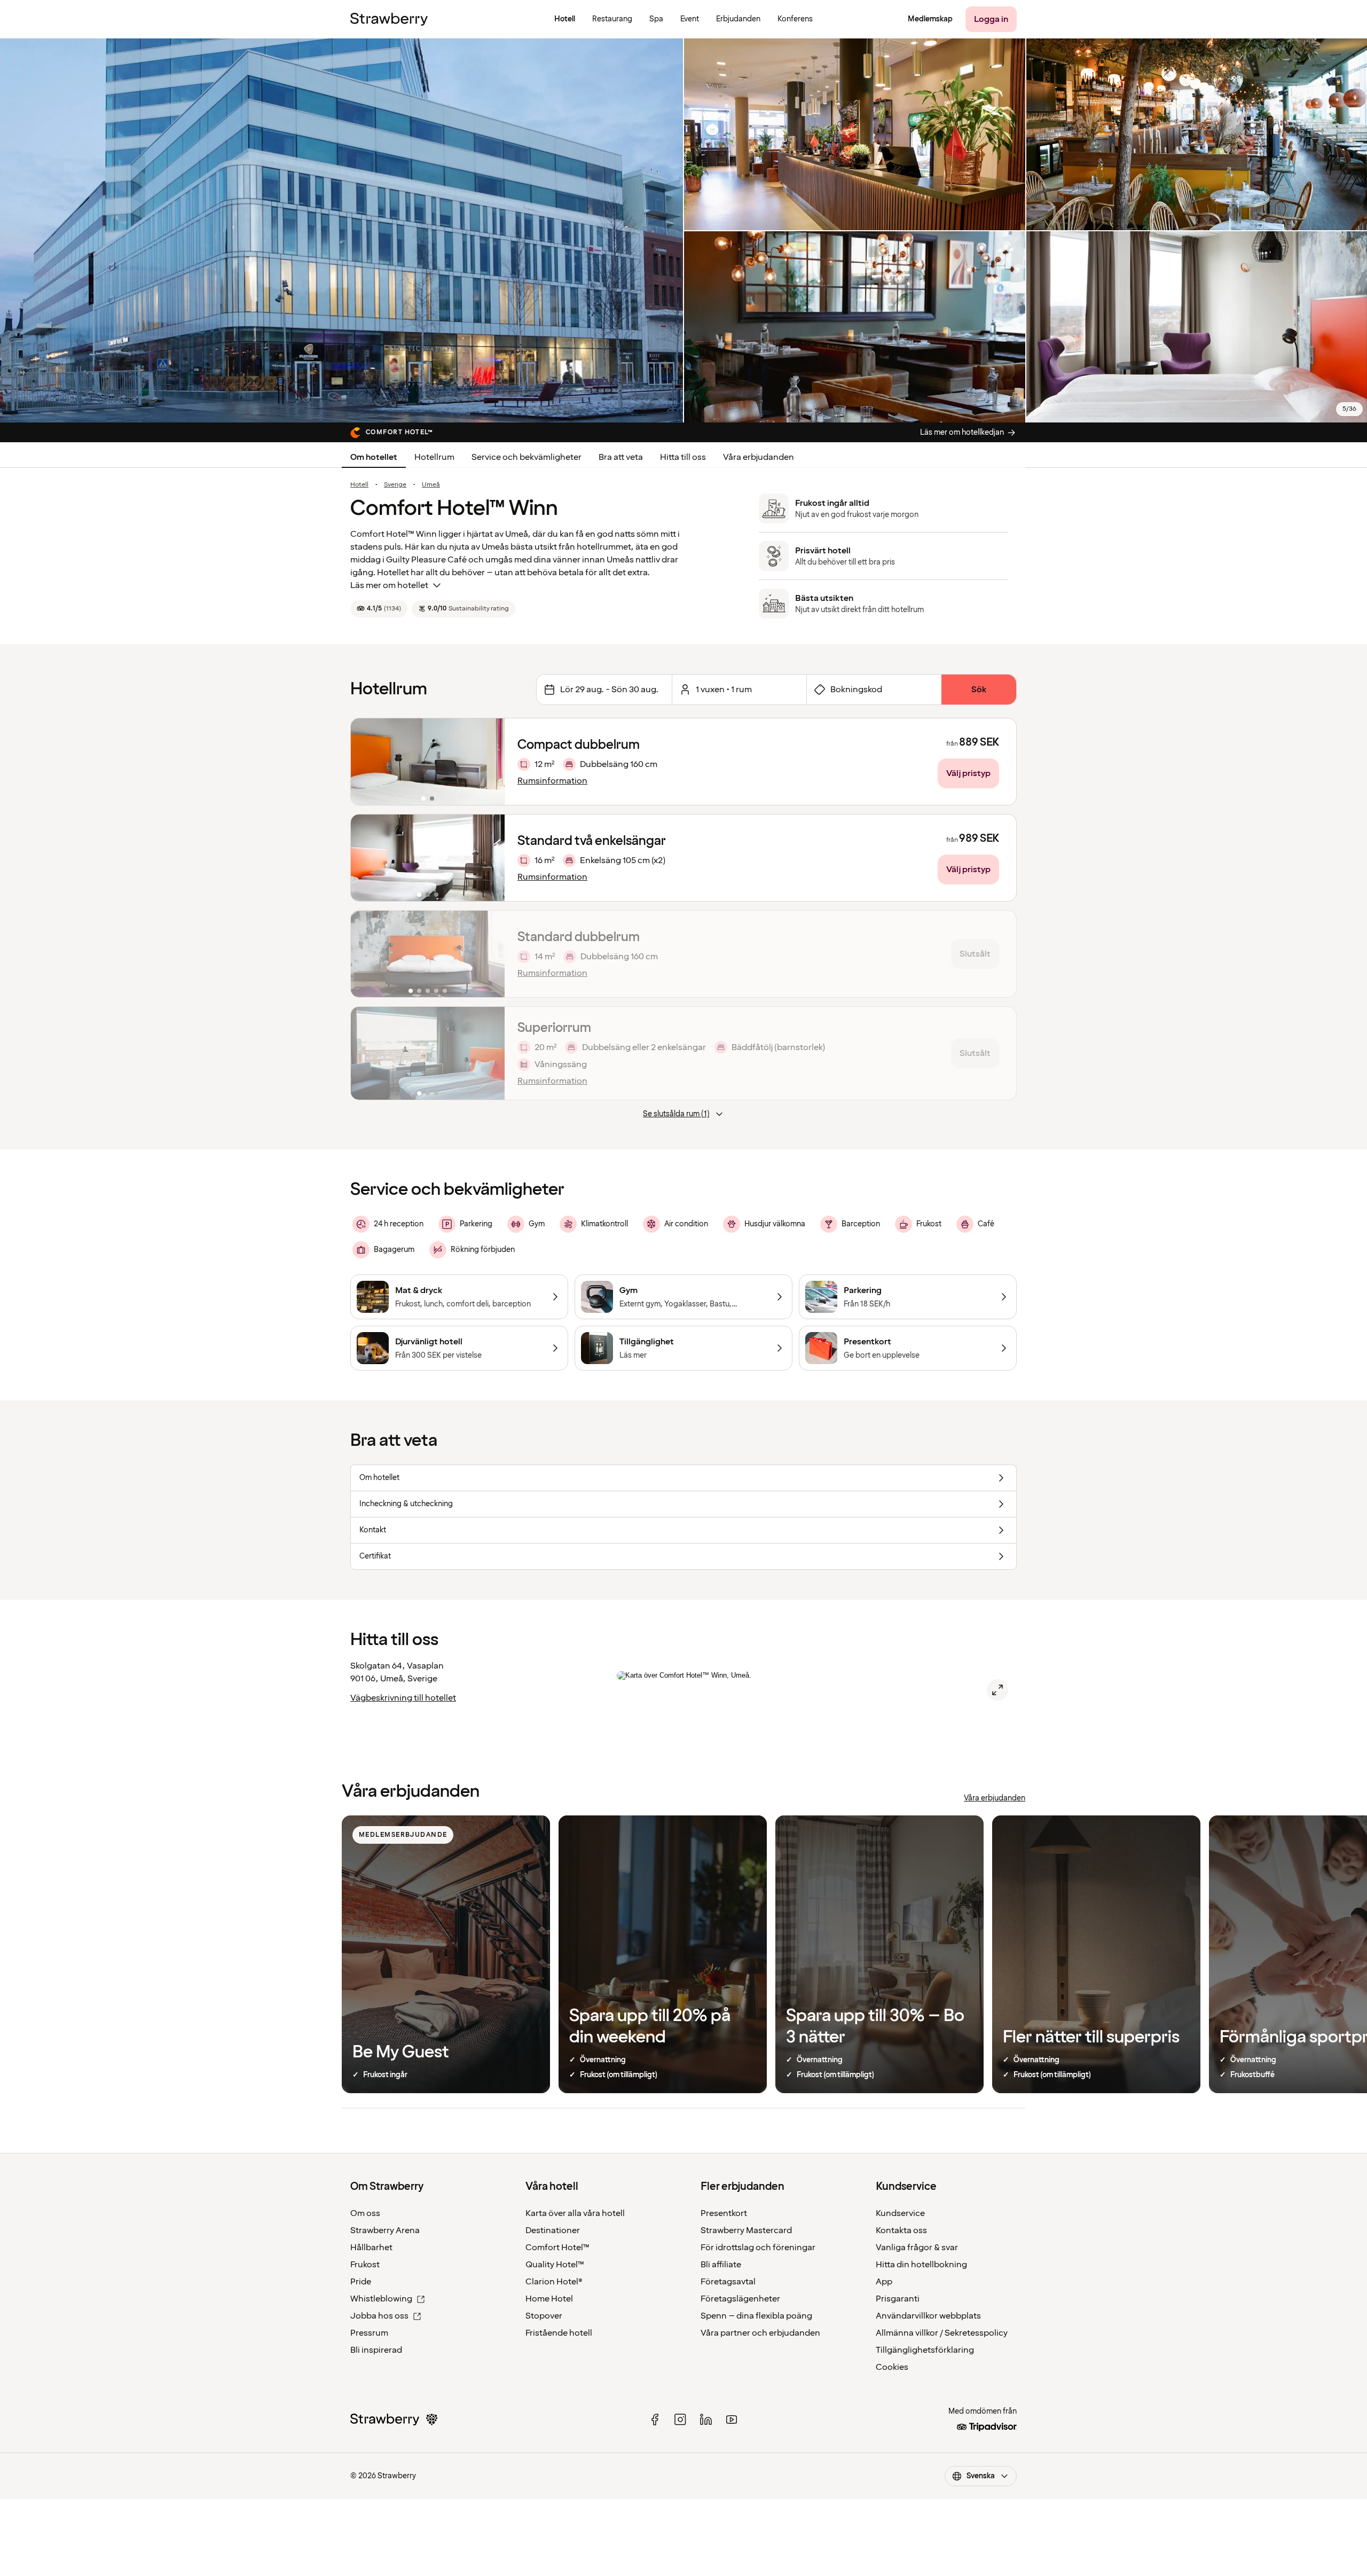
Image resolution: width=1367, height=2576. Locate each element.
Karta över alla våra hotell (575, 2213)
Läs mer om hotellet (389, 585)
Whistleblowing (381, 2299)
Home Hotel (549, 2299)
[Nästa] (490, 762)
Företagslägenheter (740, 2299)
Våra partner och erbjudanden (760, 2333)
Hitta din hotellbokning (921, 2265)
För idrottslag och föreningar (758, 2248)
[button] (428, 762)
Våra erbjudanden (759, 457)
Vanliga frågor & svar (917, 2248)
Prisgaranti (898, 2299)
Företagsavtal (728, 2282)
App (884, 2282)
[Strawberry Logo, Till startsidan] (389, 19)
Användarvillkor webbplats (928, 2316)
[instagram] (680, 2420)
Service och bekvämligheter (527, 457)
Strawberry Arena (385, 2230)
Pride (361, 2282)
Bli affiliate (721, 2265)
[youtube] (732, 2420)
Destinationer (553, 2230)
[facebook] (655, 2420)
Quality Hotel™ (555, 2265)
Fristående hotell (559, 2333)
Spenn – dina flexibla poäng (756, 2316)
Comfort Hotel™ (557, 2248)
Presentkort (724, 2213)
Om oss (365, 2213)
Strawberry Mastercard (746, 2230)
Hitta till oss (683, 457)
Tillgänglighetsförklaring (925, 2350)
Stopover (544, 2316)
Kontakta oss (901, 2230)
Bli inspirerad (376, 2350)
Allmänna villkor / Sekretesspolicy (942, 2333)
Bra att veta (621, 457)
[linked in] (706, 2420)
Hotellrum (434, 457)
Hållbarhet (371, 2248)
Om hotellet (374, 457)
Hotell (359, 485)
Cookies (892, 2367)
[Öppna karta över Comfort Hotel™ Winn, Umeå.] (997, 1690)
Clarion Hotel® (554, 2282)
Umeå (431, 485)
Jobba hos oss (379, 2316)
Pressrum (369, 2333)
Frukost (365, 2265)
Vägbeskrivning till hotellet (403, 1698)
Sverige (395, 485)
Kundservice (900, 2213)
